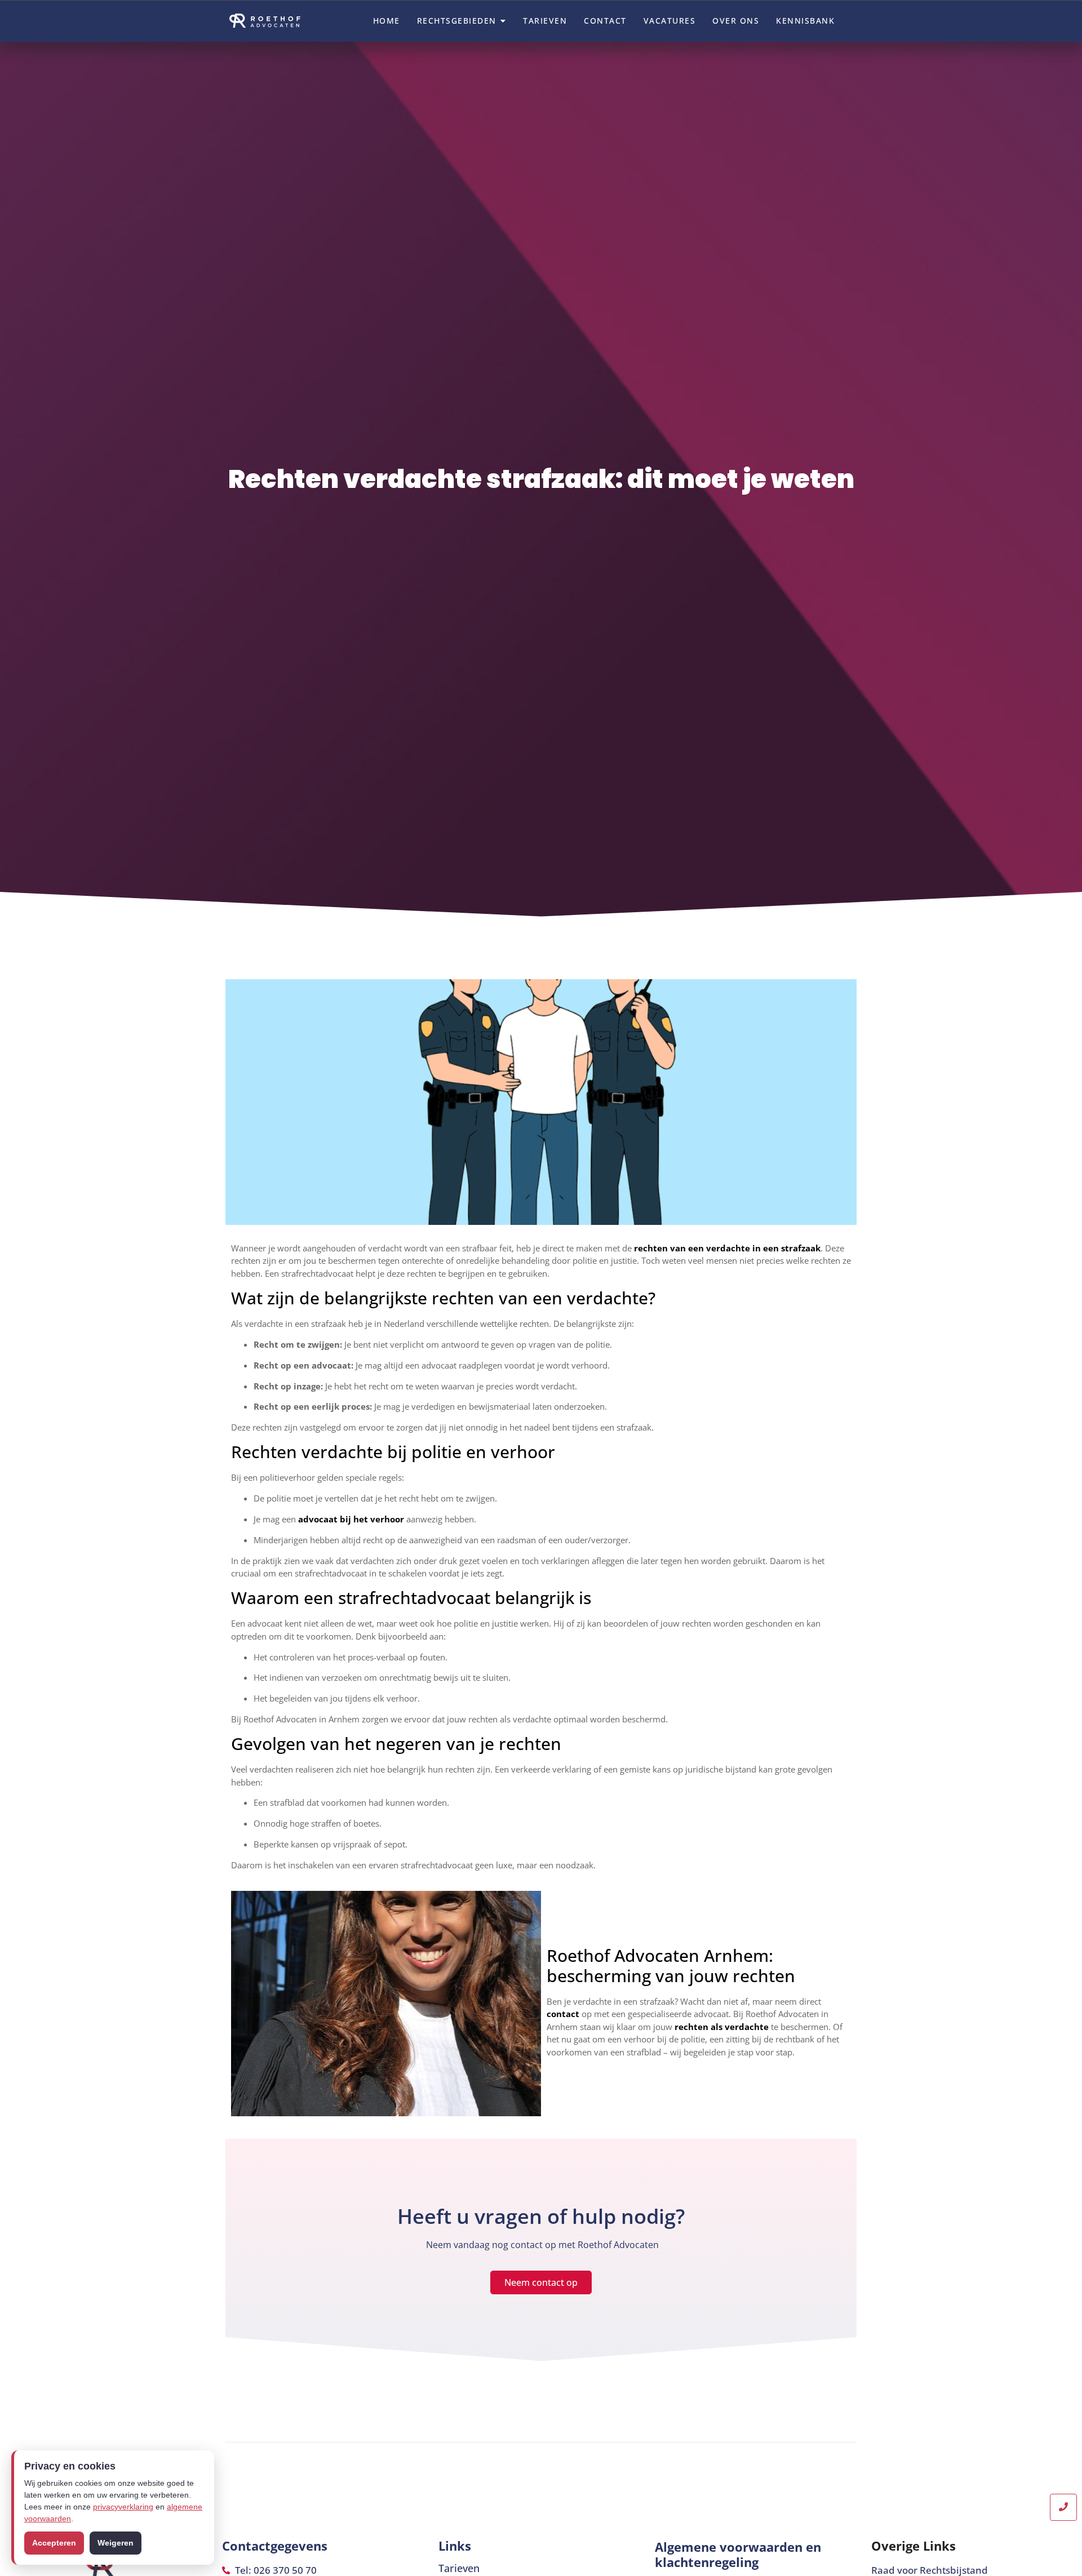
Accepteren (54, 2543)
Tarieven (459, 2568)
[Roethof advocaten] (268, 21)
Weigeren (116, 2543)
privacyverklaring (123, 2507)
